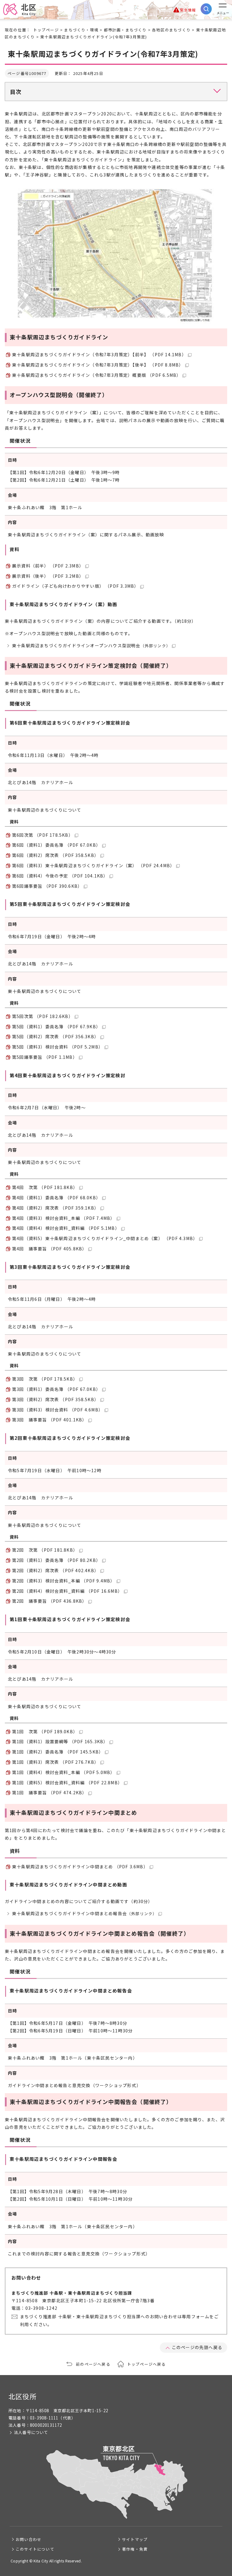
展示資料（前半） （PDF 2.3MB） (48, 566)
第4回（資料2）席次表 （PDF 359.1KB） (55, 1208)
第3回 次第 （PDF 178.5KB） (45, 1379)
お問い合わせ (29, 2539)
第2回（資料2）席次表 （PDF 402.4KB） (55, 1570)
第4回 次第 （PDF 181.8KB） (45, 1187)
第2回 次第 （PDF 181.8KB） (45, 1550)
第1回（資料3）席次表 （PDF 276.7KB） (55, 1762)
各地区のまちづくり (171, 30)
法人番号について (31, 2432)
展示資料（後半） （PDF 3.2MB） (48, 576)
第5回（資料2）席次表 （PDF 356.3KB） (55, 1036)
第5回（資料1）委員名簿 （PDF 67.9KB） (56, 1026)
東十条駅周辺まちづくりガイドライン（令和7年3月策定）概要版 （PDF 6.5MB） (97, 375)
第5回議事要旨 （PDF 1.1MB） (45, 1057)
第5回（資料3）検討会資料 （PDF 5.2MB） (58, 1047)
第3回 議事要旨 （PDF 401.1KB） (49, 1420)
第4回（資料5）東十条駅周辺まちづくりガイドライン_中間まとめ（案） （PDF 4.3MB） (105, 1238)
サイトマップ (135, 2539)
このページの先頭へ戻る (197, 2347)
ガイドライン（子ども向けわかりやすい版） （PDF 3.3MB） (75, 586)
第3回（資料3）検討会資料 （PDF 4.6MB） (58, 1410)
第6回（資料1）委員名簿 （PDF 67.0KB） (56, 845)
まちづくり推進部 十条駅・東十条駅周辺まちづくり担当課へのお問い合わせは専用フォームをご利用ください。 (119, 2320)
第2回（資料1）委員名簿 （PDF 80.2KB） (56, 1560)
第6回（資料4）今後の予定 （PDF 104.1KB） (60, 876)
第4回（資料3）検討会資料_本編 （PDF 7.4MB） (64, 1218)
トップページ (46, 30)
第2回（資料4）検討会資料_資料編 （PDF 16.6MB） (67, 1591)
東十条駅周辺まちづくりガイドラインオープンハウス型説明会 (91, 645)
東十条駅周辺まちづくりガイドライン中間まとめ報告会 (84, 1913)
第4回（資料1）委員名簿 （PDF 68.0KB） (56, 1198)
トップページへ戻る (147, 2364)
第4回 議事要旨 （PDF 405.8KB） (49, 1249)
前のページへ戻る (93, 2364)
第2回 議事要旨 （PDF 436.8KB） (49, 1601)
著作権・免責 (135, 2549)
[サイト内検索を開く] (206, 9)
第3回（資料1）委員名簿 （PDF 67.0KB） (56, 1389)
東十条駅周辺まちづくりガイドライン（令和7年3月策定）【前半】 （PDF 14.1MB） (99, 354)
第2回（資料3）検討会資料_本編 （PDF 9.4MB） (64, 1581)
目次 (16, 92)
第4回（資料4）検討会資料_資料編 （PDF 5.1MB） (66, 1228)
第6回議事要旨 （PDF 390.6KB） (47, 886)
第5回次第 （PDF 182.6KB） (43, 1016)
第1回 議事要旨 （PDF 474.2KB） (49, 1792)
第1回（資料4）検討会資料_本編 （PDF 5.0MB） (64, 1772)
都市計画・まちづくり (125, 30)
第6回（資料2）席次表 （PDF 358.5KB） (55, 855)
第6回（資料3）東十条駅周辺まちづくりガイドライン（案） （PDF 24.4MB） (93, 865)
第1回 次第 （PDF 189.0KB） (45, 1731)
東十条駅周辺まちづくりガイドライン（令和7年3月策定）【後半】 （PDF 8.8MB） (98, 365)
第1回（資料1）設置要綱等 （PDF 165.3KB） (60, 1741)
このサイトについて (35, 2549)
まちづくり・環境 (81, 30)
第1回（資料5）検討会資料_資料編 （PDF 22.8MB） (67, 1783)
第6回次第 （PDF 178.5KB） (43, 835)
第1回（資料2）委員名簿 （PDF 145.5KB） (58, 1752)
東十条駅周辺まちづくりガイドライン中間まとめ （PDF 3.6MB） (80, 1867)
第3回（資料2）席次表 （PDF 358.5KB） (55, 1399)
